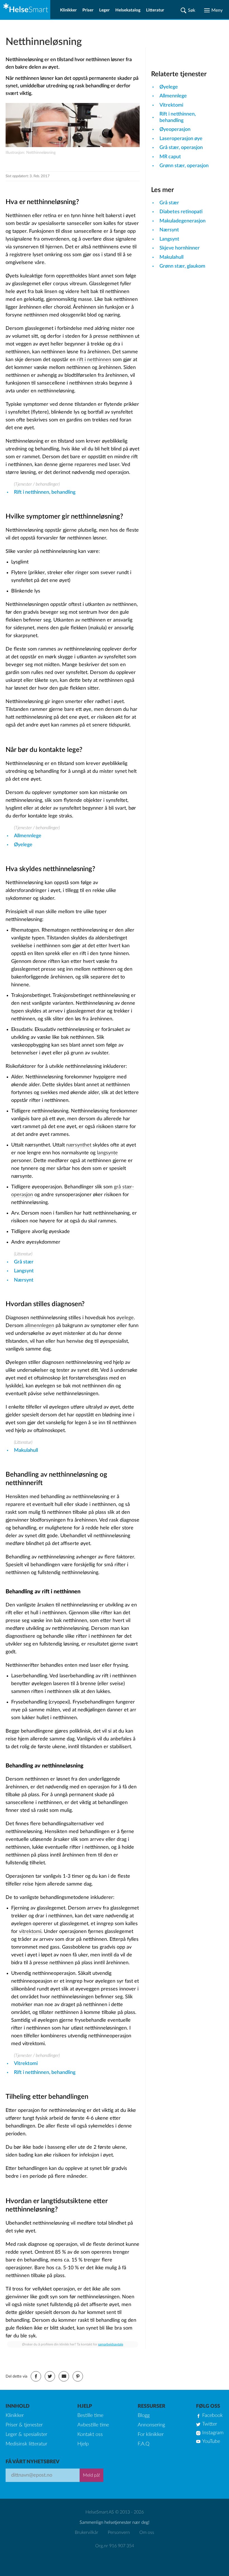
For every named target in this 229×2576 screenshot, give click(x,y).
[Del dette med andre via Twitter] (50, 2376)
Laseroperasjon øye (181, 139)
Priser (88, 10)
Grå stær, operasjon (181, 148)
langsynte (107, 1153)
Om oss (147, 2532)
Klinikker (68, 10)
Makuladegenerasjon (183, 221)
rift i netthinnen (94, 360)
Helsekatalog (128, 10)
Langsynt (24, 1271)
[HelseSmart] (25, 9)
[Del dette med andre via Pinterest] (78, 2376)
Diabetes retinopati (181, 212)
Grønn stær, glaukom (182, 266)
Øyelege (23, 845)
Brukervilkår (87, 2532)
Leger (104, 10)
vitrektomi (30, 1932)
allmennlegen (40, 1326)
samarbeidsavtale (111, 2344)
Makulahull (26, 1450)
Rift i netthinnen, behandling (45, 492)
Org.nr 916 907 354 (115, 2546)
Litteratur (155, 10)
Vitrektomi (26, 2064)
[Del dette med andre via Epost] (64, 2376)
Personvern (119, 2532)
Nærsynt (24, 1280)
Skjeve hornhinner (180, 248)
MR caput (170, 157)
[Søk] (188, 10)
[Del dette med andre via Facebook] (36, 2376)
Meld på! (91, 2475)
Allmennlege (28, 836)
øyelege (125, 1318)
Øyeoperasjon (175, 129)
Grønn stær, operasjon (184, 166)
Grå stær (24, 1262)
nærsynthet (79, 1145)
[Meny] (213, 10)
